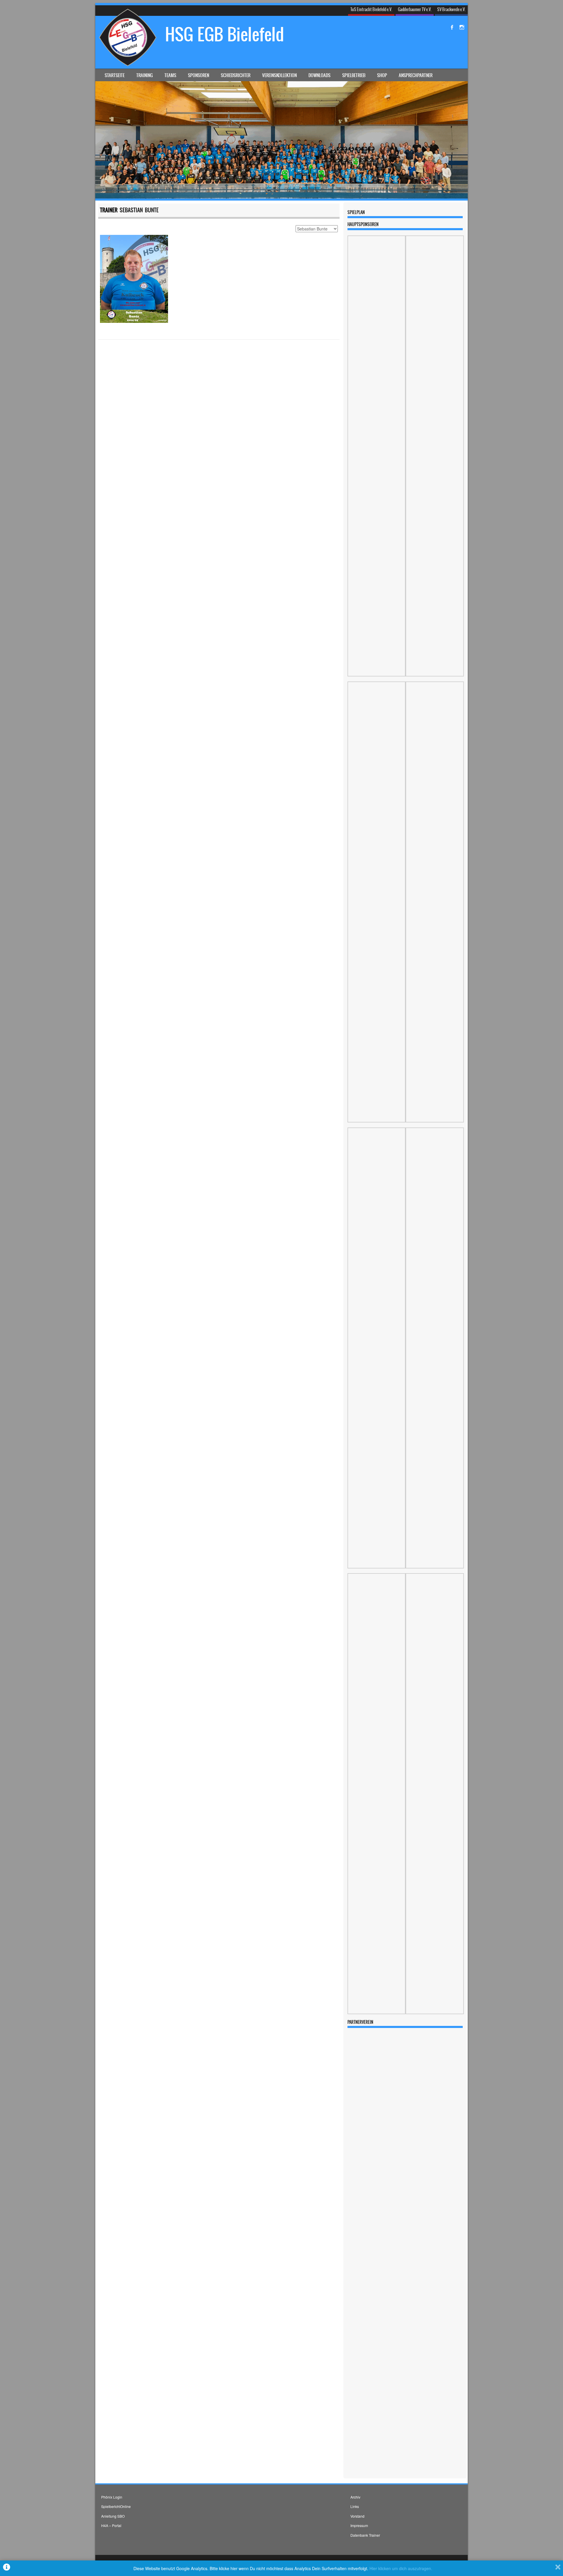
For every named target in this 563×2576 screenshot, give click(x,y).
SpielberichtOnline (116, 2506)
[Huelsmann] (377, 675)
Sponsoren (199, 75)
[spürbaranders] (377, 1121)
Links (355, 2506)
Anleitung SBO (113, 2516)
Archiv (355, 2497)
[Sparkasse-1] (434, 1567)
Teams (170, 75)
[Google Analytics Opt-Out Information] (7, 2568)
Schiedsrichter (236, 75)
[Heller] (377, 1567)
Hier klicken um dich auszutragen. (401, 2568)
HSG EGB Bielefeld (225, 34)
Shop (382, 75)
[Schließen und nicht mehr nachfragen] (558, 2568)
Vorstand (357, 2516)
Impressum (359, 2525)
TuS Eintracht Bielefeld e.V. (371, 9)
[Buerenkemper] (434, 1121)
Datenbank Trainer (365, 2535)
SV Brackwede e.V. (451, 9)
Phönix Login (112, 2497)
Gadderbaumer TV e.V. (415, 9)
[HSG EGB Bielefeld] (281, 197)
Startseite (115, 75)
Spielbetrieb (354, 75)
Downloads (319, 75)
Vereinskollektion (279, 75)
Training (145, 75)
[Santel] (434, 675)
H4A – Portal (111, 2525)
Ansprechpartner (416, 75)
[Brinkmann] (434, 2013)
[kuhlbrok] (377, 2013)
